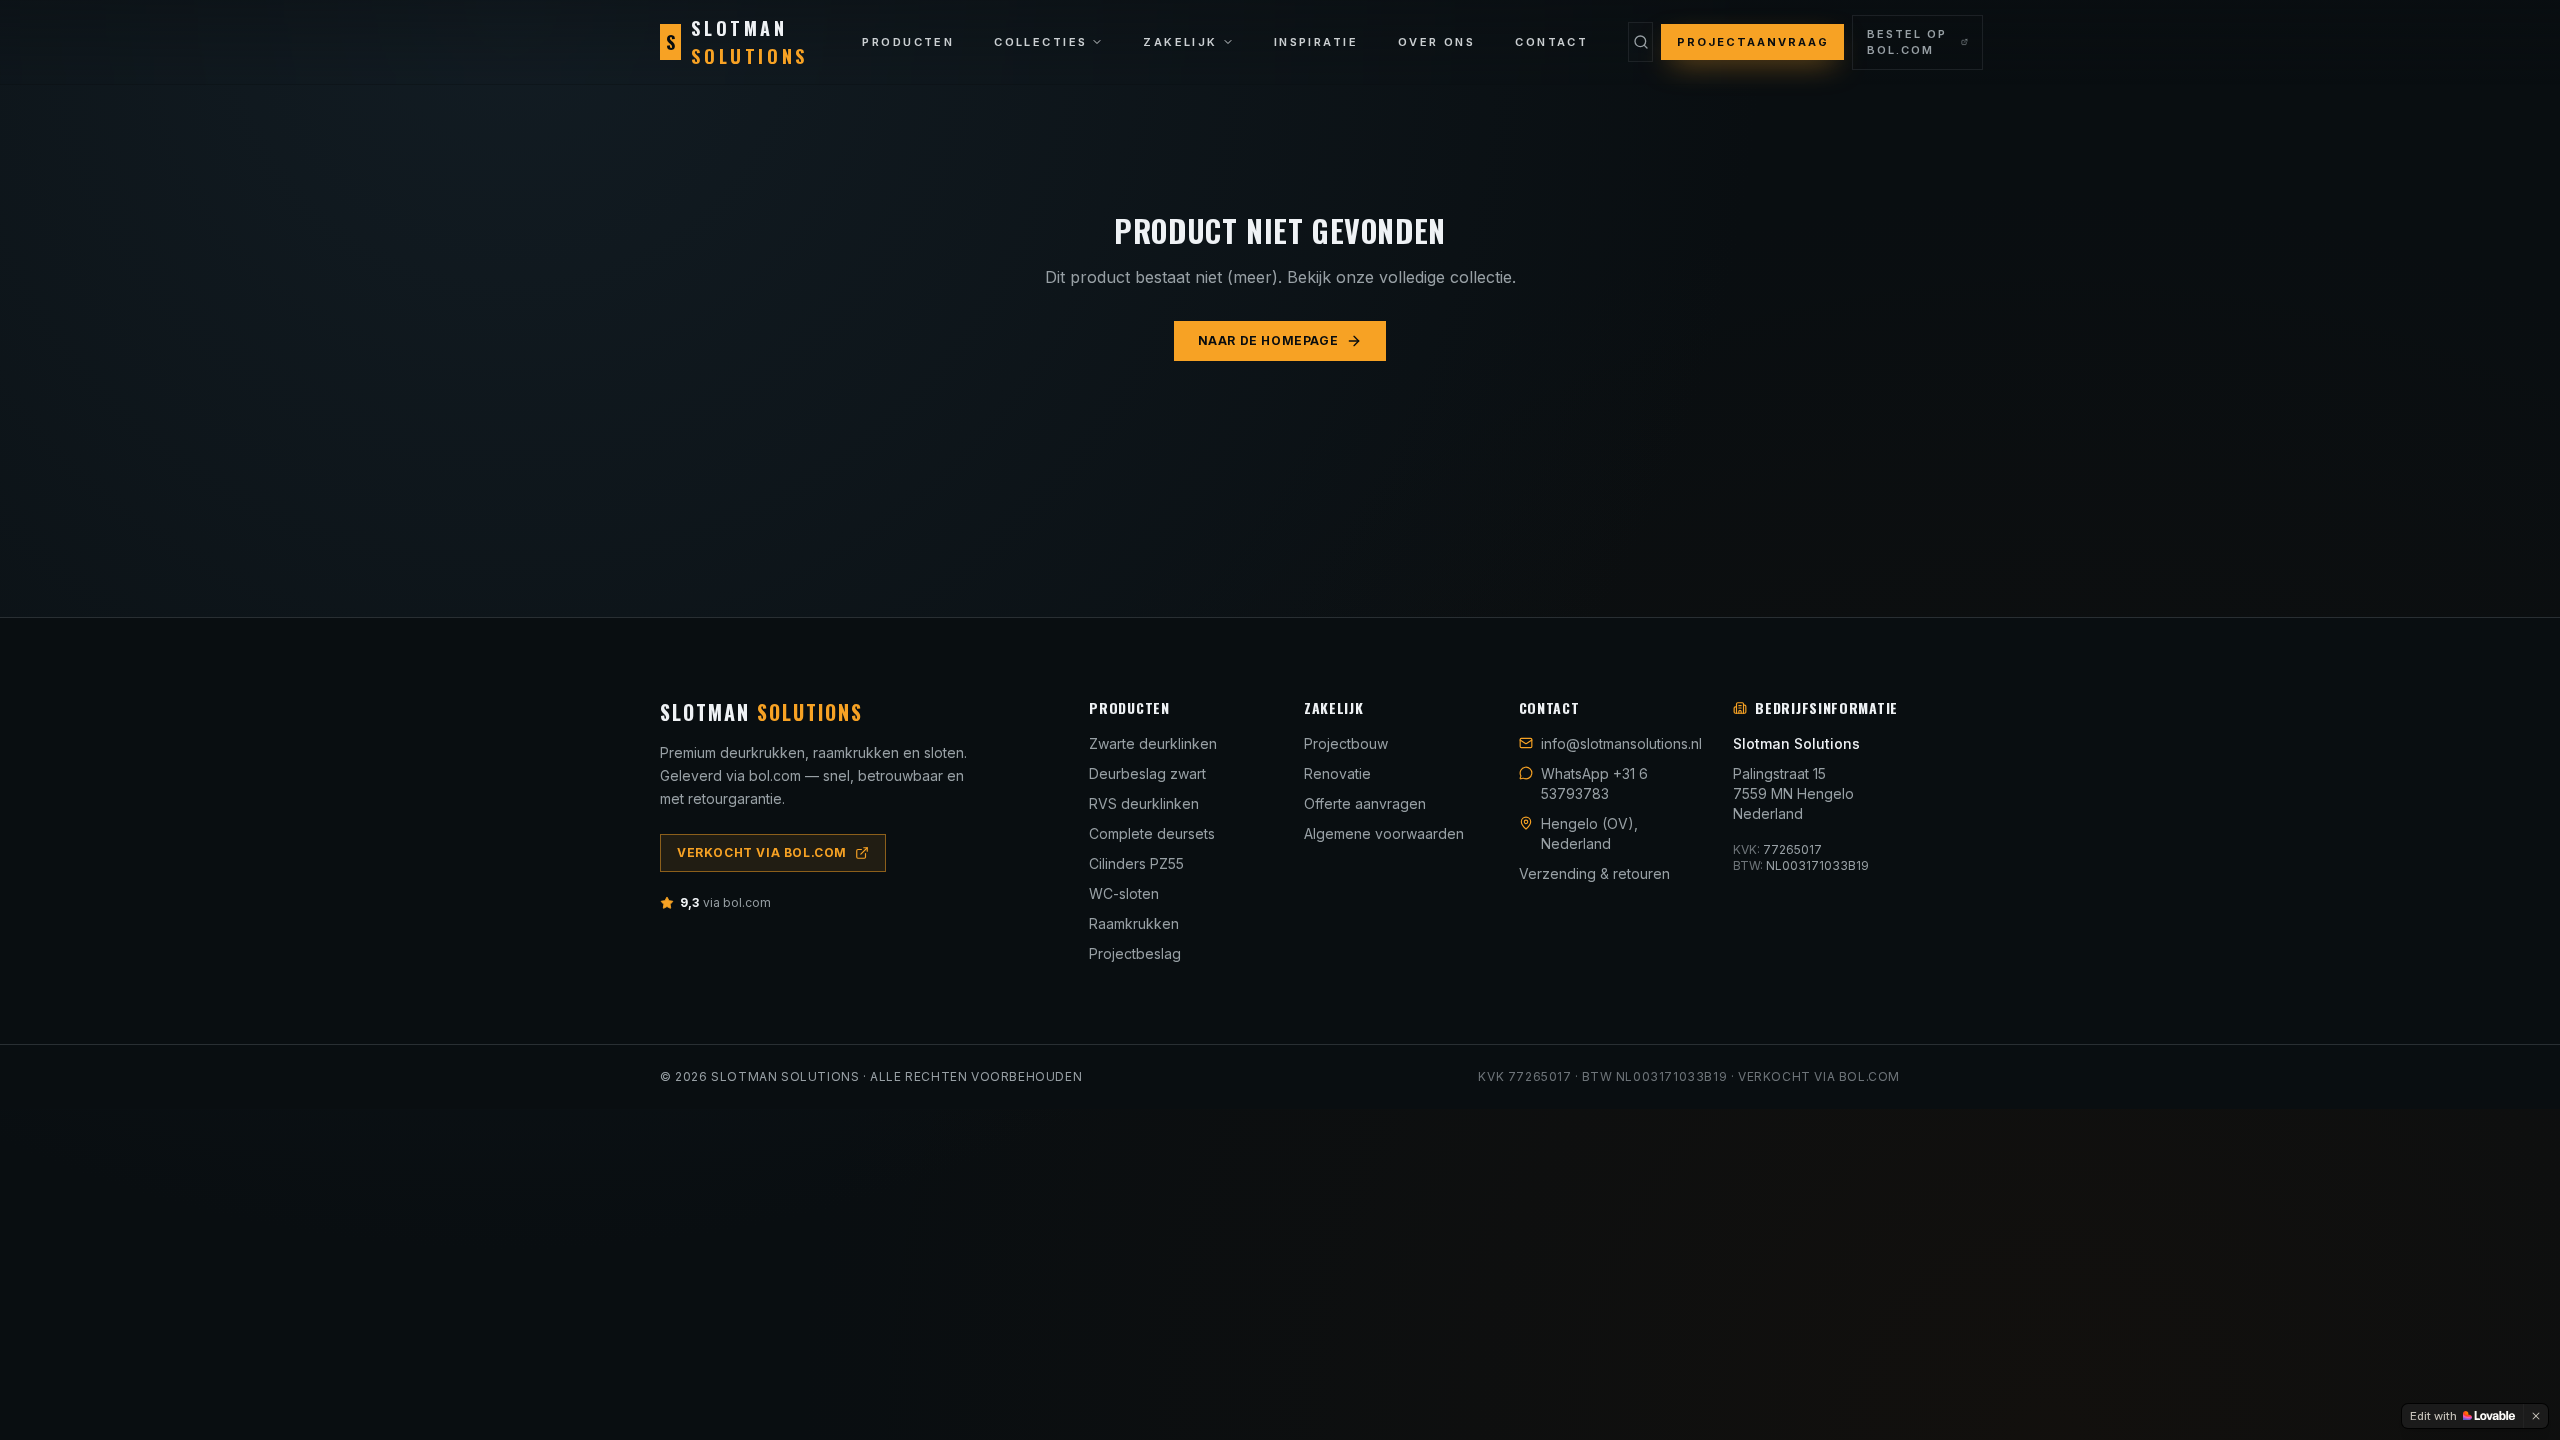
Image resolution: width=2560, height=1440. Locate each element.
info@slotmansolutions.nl (1621, 743)
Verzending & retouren (1594, 873)
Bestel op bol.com (1907, 42)
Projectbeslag (1135, 953)
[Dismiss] (2536, 1416)
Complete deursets (1152, 833)
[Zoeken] (1640, 42)
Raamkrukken (1134, 923)
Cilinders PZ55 (1136, 863)
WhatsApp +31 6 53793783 (1594, 783)
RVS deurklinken (1144, 803)
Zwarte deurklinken (1153, 743)
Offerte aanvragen (1365, 803)
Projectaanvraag (1753, 42)
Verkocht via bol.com (762, 852)
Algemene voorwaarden (1384, 833)
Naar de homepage (1268, 340)
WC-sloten (1124, 893)
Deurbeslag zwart (1147, 773)
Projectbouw (1346, 743)
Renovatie (1337, 773)
